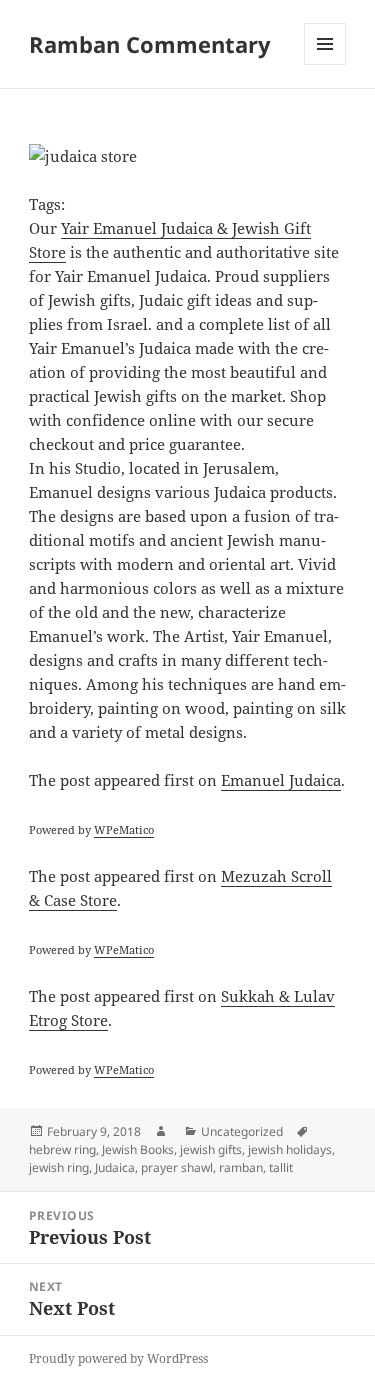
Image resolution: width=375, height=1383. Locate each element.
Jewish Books (138, 1149)
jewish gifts (211, 1149)
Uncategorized (242, 1131)
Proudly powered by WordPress (118, 1358)
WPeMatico (124, 829)
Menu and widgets (325, 64)
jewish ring (59, 1167)
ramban (241, 1167)
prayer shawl (177, 1167)
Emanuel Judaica (281, 780)
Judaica (115, 1167)
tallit (281, 1167)
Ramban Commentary (150, 44)
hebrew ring (62, 1149)
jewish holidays (290, 1149)
